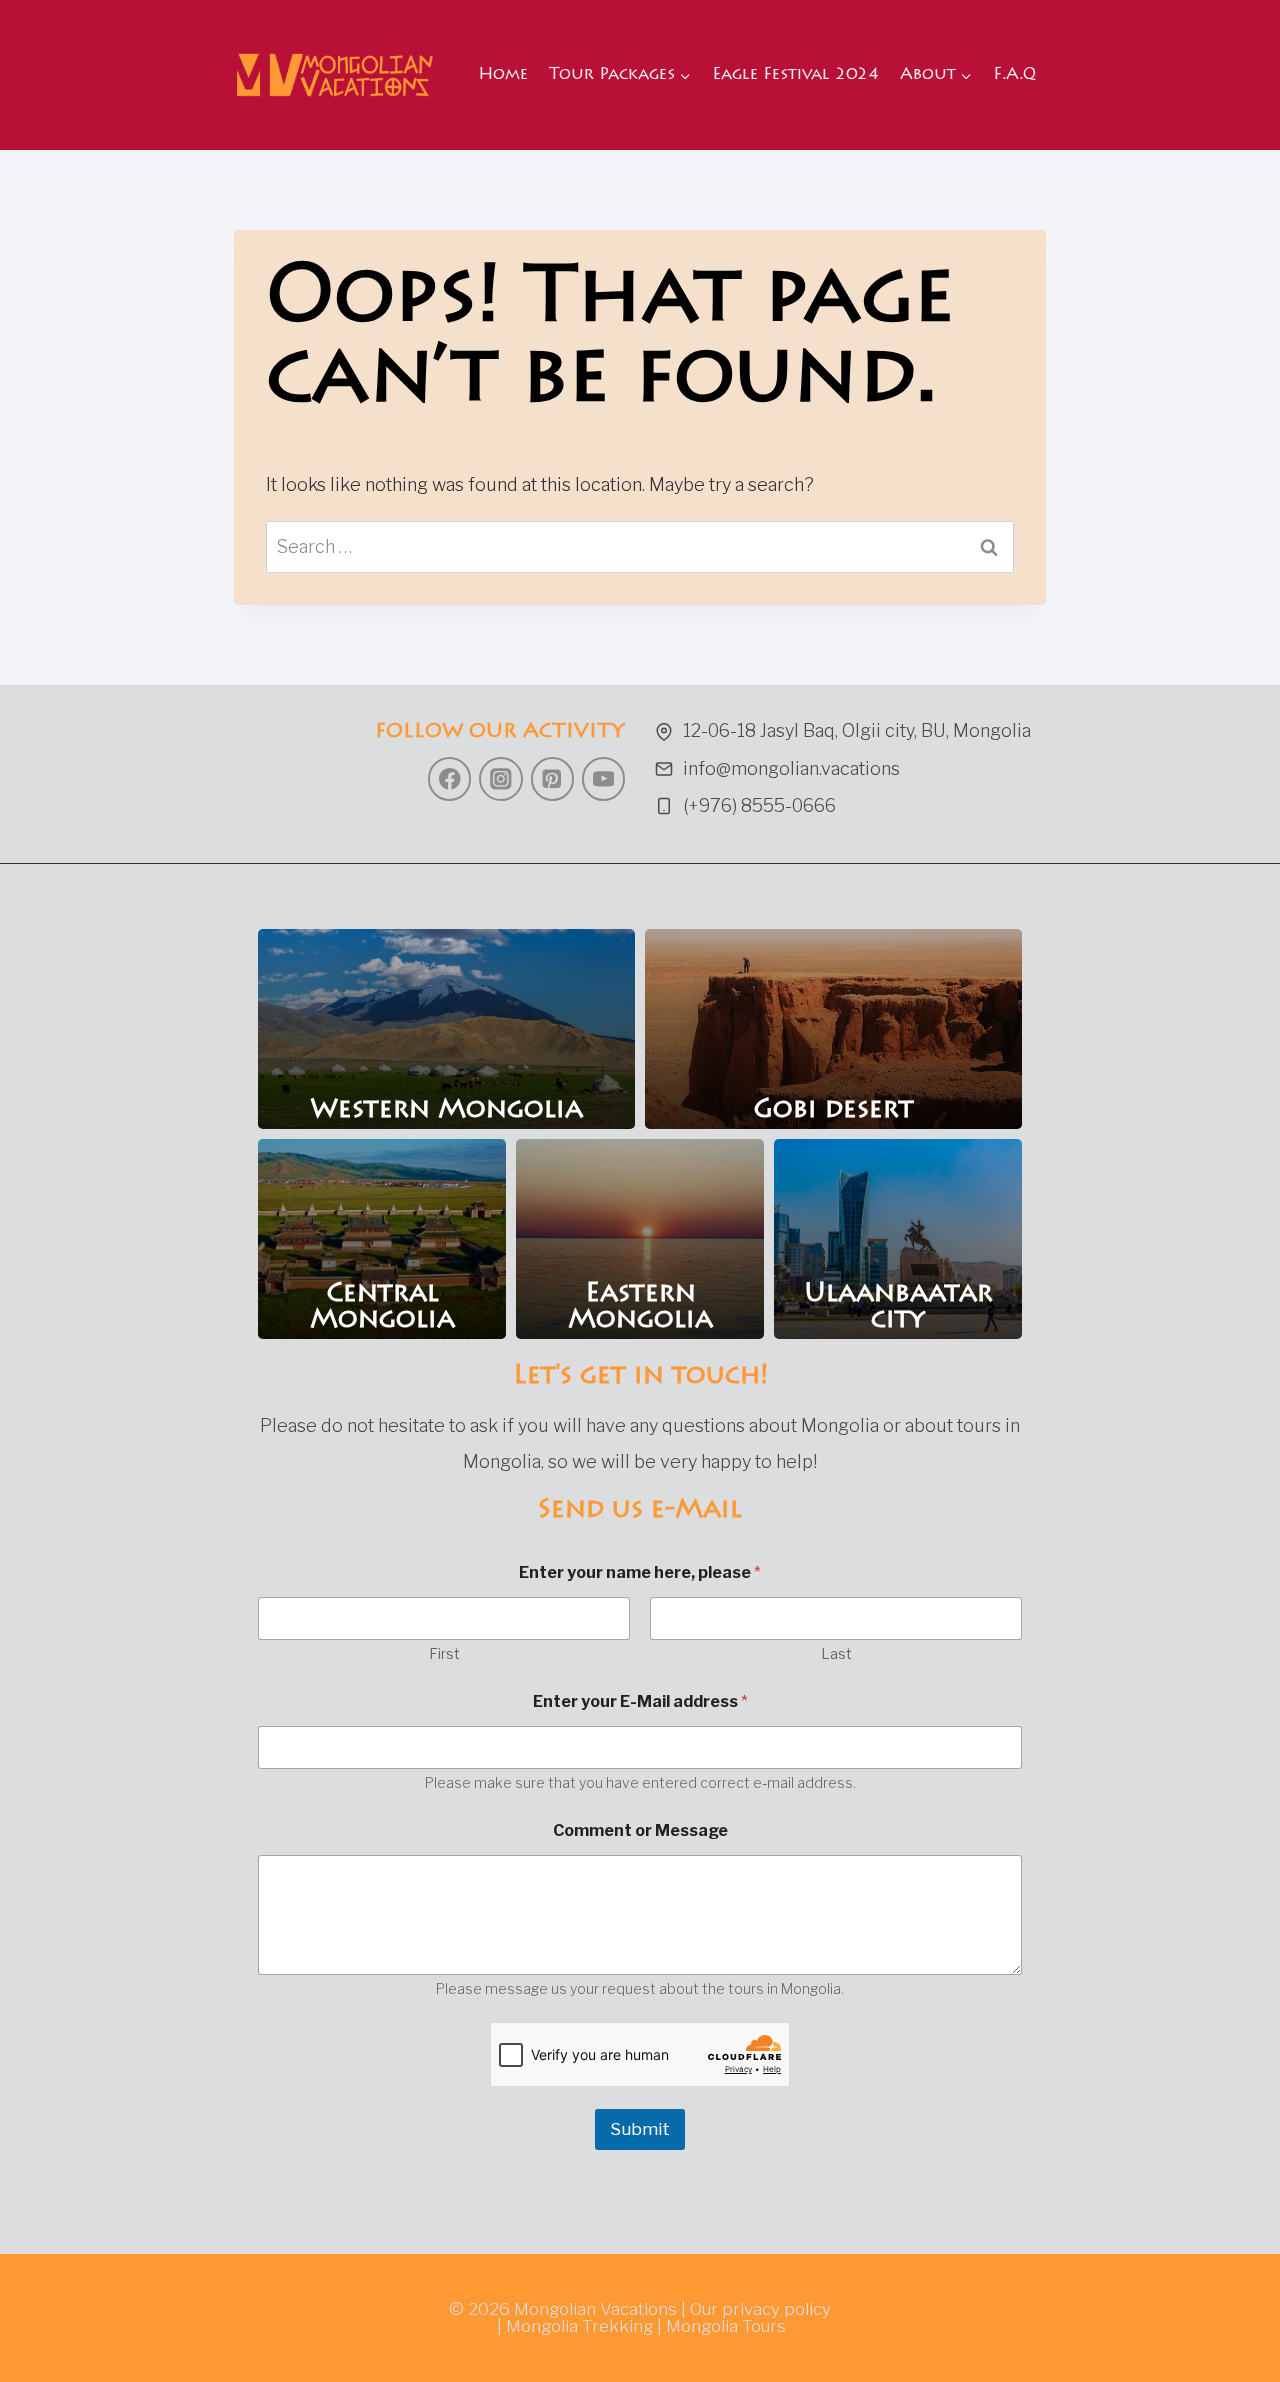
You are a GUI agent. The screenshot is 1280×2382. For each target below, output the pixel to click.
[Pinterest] (552, 778)
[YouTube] (603, 778)
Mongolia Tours (726, 2326)
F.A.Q (1014, 75)
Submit (640, 2129)
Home (503, 75)
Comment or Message (640, 1830)
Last (836, 1653)
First (444, 1653)
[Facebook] (449, 778)
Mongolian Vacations (595, 2309)
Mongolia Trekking (579, 2326)
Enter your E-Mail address (640, 1701)
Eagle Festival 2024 (795, 75)
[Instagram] (500, 778)
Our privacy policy (760, 2309)
